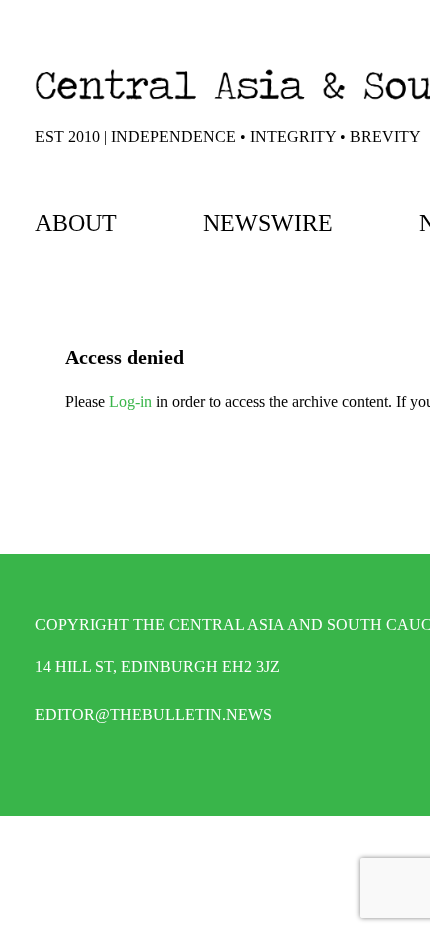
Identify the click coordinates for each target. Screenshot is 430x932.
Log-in (130, 401)
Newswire (268, 223)
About (76, 223)
